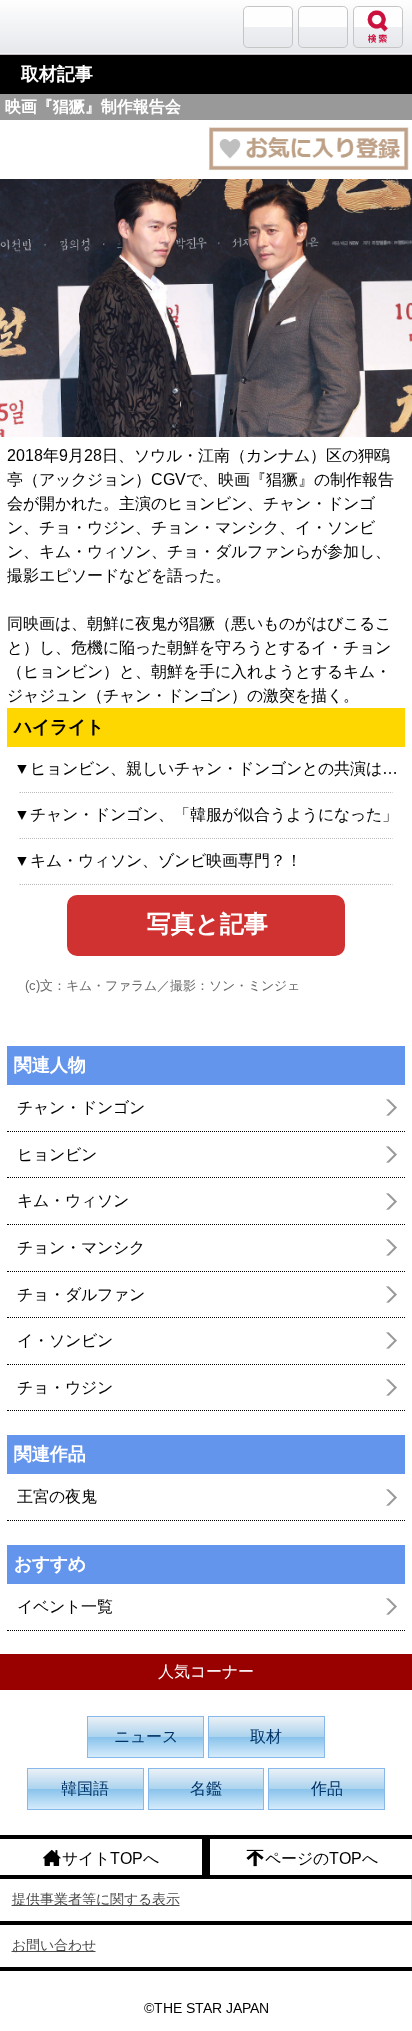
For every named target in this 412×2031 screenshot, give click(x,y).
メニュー (323, 27)
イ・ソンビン (65, 1340)
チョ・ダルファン (81, 1294)
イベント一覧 (65, 1606)
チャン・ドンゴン (81, 1107)
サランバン (268, 27)
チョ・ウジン (65, 1387)
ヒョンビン (57, 1154)
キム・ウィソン (73, 1200)
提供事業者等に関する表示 (96, 1899)
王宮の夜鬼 (57, 1496)
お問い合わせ (54, 1945)
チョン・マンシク (81, 1247)
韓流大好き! (67, 26)
